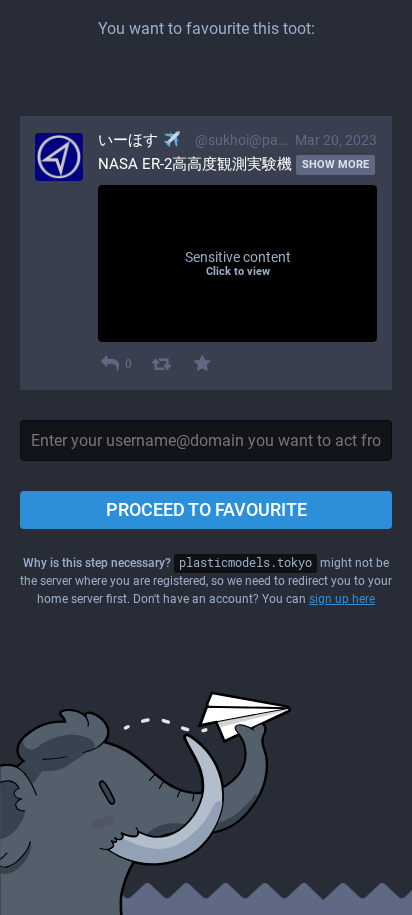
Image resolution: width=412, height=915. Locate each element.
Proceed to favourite (206, 509)
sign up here (342, 599)
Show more (335, 164)
